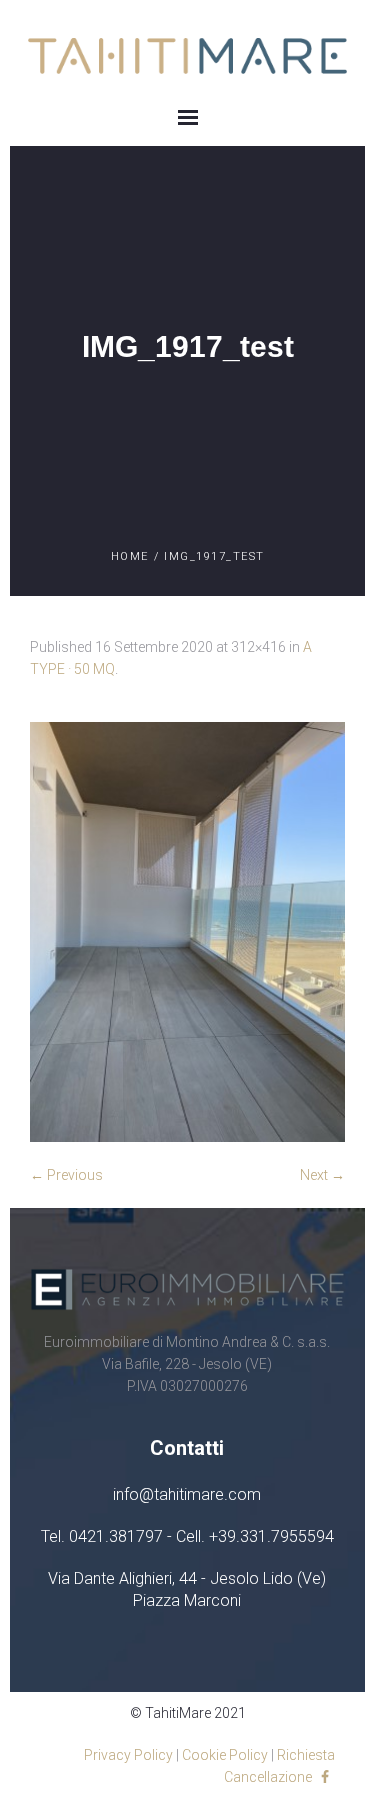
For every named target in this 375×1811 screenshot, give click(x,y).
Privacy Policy (128, 1755)
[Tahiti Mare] (187, 55)
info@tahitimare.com (187, 1494)
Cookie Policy (225, 1755)
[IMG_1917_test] (187, 932)
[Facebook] (325, 1777)
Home (130, 556)
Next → (322, 1175)
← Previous (66, 1175)
